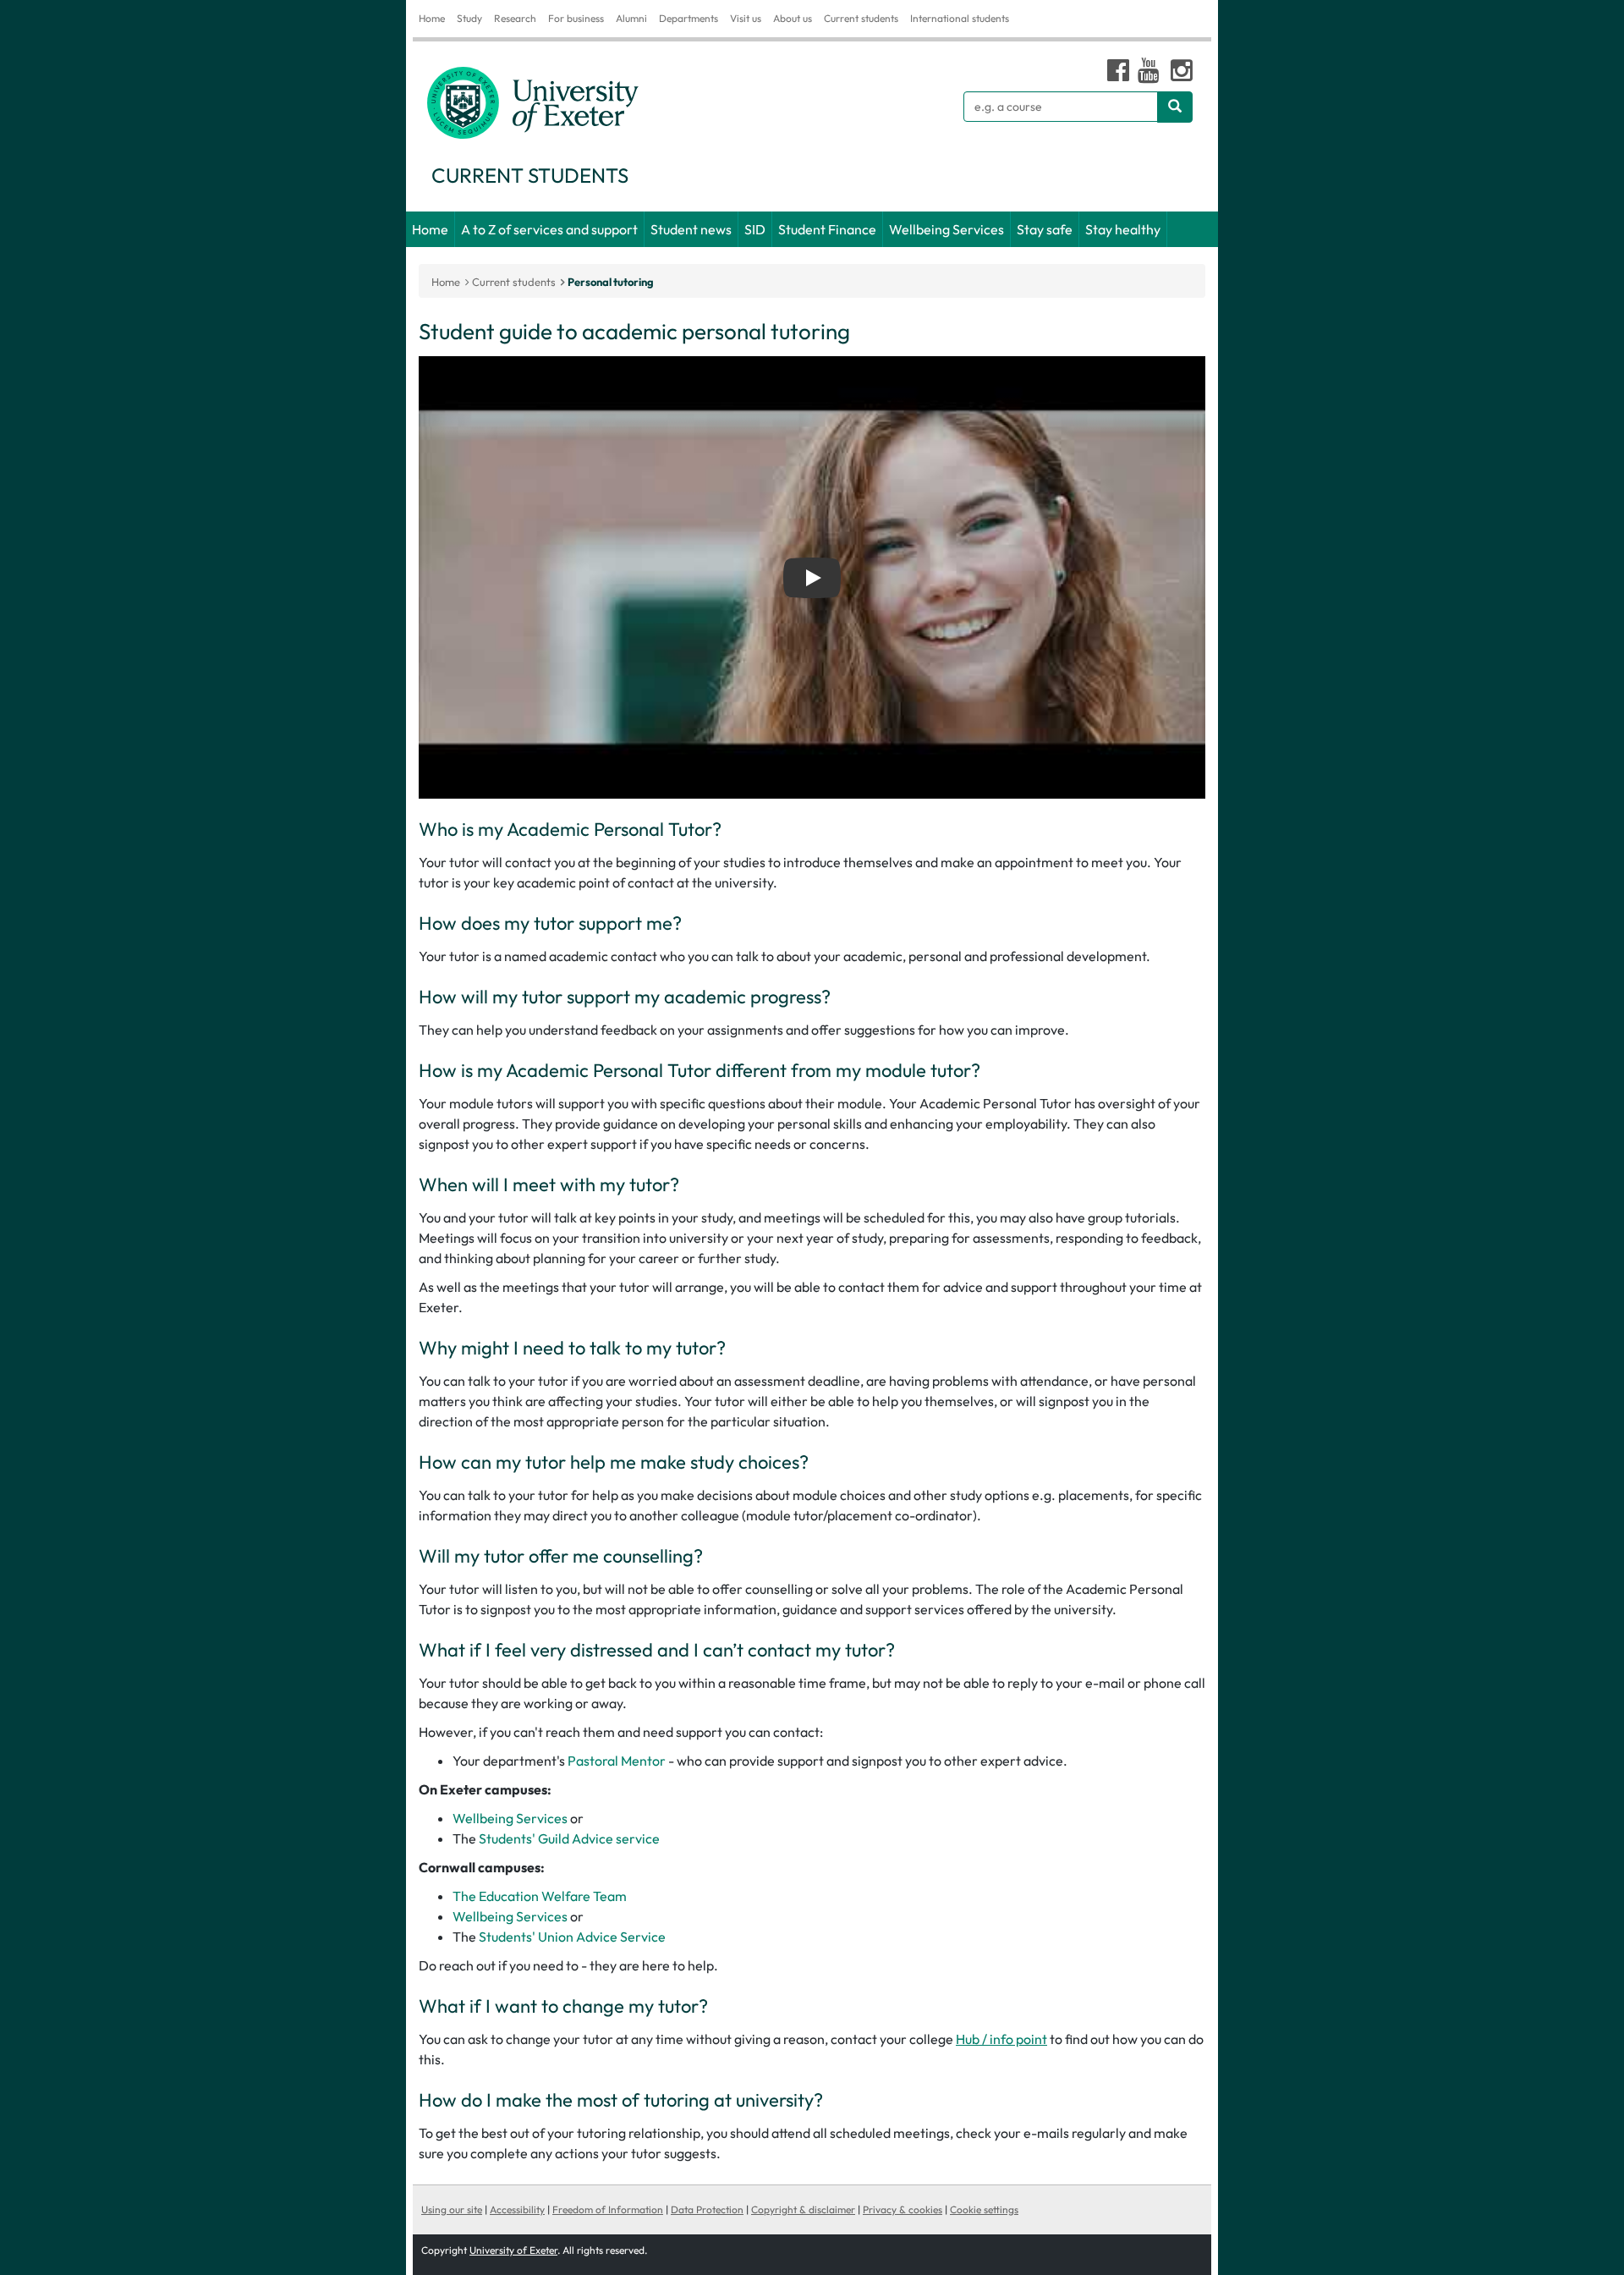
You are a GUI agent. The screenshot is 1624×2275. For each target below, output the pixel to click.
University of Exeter (513, 2250)
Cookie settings (984, 2209)
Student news (691, 229)
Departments (689, 18)
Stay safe (1045, 229)
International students (960, 18)
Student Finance (827, 229)
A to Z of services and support (549, 229)
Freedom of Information (608, 2209)
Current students (861, 18)
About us (793, 18)
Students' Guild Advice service (569, 1838)
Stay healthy (1123, 229)
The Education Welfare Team (540, 1896)
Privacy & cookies (903, 2209)
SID (755, 229)
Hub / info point (1001, 2039)
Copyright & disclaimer (803, 2209)
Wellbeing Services (946, 229)
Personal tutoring (611, 282)
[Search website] (1175, 107)
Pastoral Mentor (618, 1761)
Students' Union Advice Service (572, 1937)
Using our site (452, 2209)
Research (515, 18)
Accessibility (517, 2209)
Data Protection (707, 2209)
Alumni (631, 18)
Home (432, 18)
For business (576, 18)
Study (469, 18)
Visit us (746, 18)
